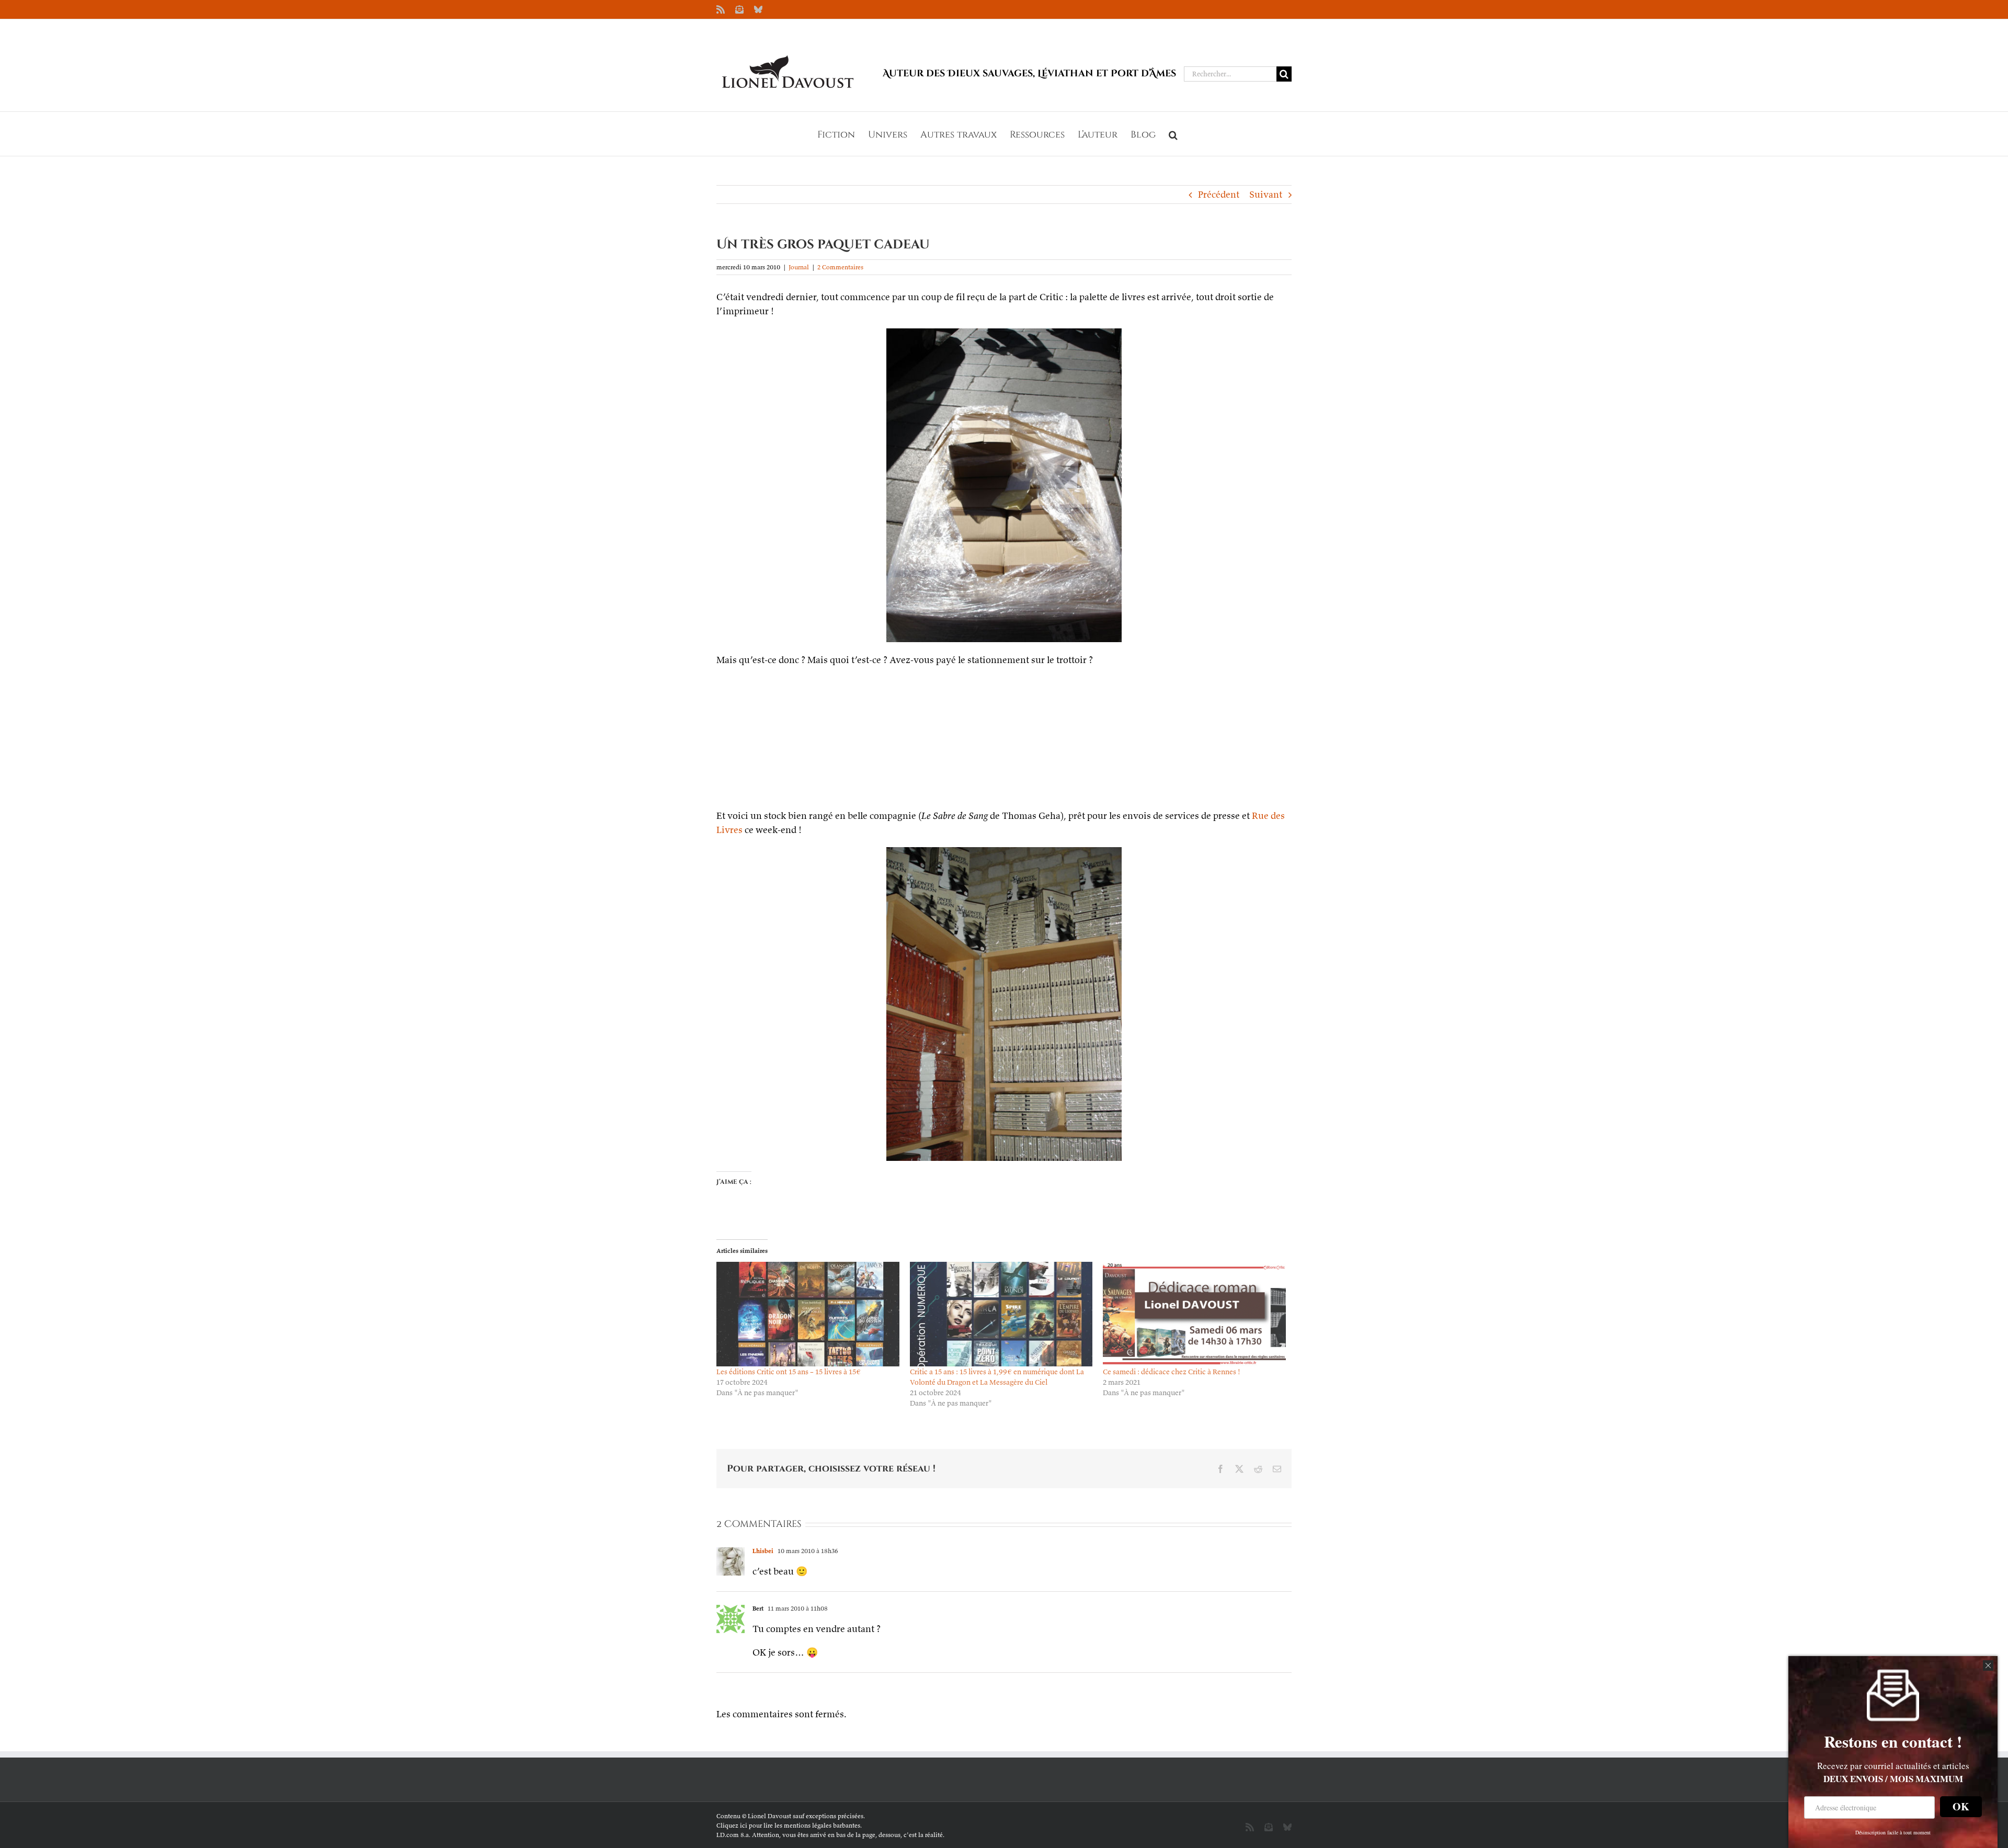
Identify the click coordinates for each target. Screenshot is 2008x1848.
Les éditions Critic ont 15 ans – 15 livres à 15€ (789, 1372)
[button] (1173, 134)
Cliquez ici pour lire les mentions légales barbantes (788, 1825)
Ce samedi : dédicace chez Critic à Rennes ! (1172, 1372)
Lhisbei (763, 1551)
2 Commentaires (840, 267)
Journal (799, 267)
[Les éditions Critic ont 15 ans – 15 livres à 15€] (808, 1314)
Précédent (1219, 194)
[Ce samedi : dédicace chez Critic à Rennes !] (1194, 1314)
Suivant (1266, 194)
